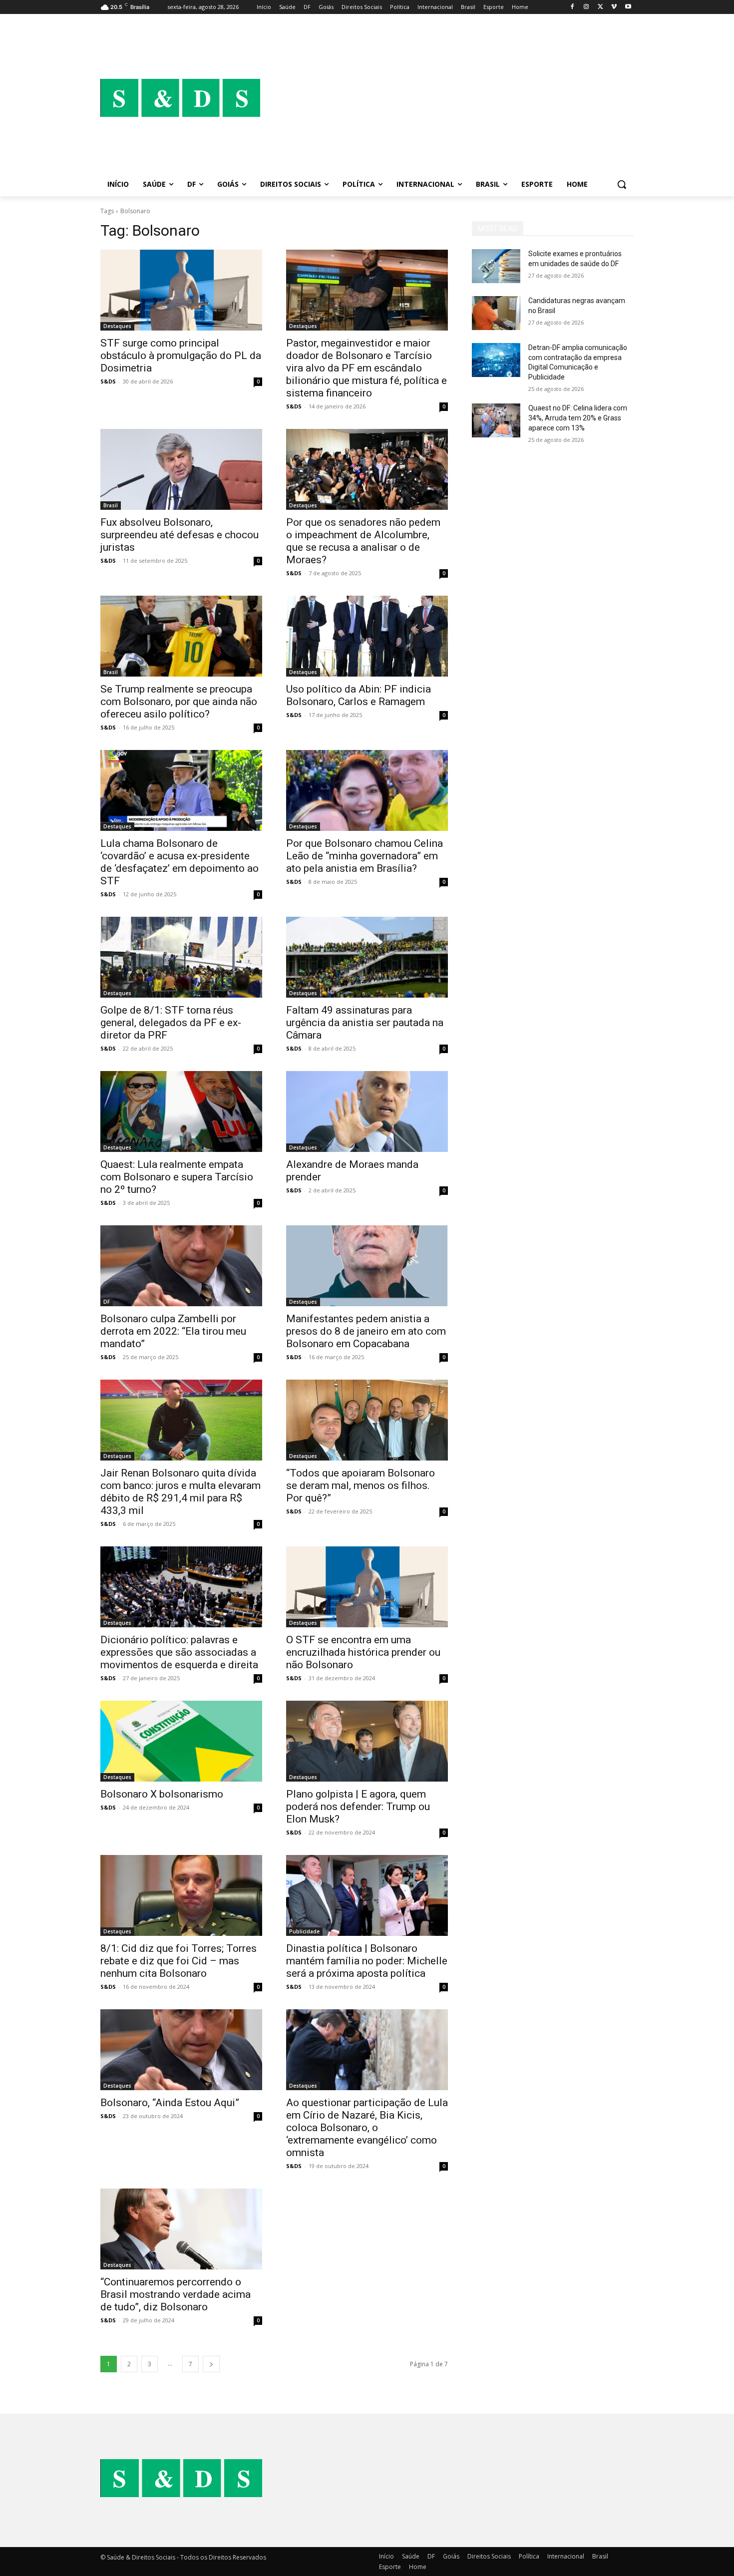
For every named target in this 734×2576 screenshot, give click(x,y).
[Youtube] (628, 7)
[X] (600, 7)
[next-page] (211, 2364)
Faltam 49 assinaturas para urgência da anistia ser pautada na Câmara (365, 1023)
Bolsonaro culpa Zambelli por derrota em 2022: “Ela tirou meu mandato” (173, 1331)
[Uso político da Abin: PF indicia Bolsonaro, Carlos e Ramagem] (367, 636)
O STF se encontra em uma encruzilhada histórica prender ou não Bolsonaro (363, 1652)
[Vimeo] (614, 7)
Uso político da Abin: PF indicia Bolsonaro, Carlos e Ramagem (359, 695)
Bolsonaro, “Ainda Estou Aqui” (170, 2103)
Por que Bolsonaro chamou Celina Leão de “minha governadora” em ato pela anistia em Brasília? (365, 856)
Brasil (111, 505)
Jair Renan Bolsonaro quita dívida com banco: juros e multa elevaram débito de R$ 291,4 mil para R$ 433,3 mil (181, 1492)
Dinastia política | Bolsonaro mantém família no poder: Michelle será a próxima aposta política (367, 1961)
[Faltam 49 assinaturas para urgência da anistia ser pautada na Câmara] (367, 957)
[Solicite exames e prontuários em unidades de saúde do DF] (496, 266)
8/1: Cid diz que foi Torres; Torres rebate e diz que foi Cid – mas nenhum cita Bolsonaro (179, 1961)
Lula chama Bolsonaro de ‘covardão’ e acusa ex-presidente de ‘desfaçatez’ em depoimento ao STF (180, 862)
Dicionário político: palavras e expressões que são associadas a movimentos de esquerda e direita (179, 1652)
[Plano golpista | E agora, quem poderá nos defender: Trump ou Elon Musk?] (367, 1741)
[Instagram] (586, 7)
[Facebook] (572, 7)
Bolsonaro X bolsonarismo (162, 1794)
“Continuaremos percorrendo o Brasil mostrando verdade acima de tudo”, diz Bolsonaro (176, 2294)
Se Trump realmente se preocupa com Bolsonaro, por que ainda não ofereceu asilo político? (179, 702)
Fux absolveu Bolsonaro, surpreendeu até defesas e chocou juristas (180, 535)
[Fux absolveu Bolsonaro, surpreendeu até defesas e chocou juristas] (181, 469)
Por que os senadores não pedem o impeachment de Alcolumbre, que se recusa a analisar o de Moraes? (363, 541)
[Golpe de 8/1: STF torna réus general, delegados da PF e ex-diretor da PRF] (181, 957)
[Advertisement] (447, 98)
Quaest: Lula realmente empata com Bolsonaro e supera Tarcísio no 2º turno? (177, 1177)
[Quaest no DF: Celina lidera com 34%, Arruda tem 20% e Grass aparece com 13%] (496, 420)
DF (107, 1302)
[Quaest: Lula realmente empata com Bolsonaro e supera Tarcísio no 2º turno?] (181, 1111)
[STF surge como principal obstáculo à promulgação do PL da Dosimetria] (181, 290)
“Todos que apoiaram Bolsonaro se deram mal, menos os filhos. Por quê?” (361, 1485)
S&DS (108, 381)
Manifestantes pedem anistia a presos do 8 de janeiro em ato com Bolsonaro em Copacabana (366, 1331)
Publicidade (304, 1931)
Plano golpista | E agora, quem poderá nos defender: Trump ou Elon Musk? (358, 1807)
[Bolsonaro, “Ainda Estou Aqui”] (181, 2050)
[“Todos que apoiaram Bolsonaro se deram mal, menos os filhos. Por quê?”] (367, 1420)
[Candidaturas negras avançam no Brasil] (496, 313)
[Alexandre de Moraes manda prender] (367, 1111)
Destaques (117, 326)
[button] (622, 184)
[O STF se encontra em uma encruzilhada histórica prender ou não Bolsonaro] (367, 1587)
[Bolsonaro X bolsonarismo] (181, 1741)
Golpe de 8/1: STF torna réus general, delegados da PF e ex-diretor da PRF (171, 1023)
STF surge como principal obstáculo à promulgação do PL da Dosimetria (181, 356)
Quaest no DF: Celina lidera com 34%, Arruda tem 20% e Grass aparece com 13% (578, 418)
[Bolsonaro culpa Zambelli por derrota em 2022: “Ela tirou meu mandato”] (181, 1266)
